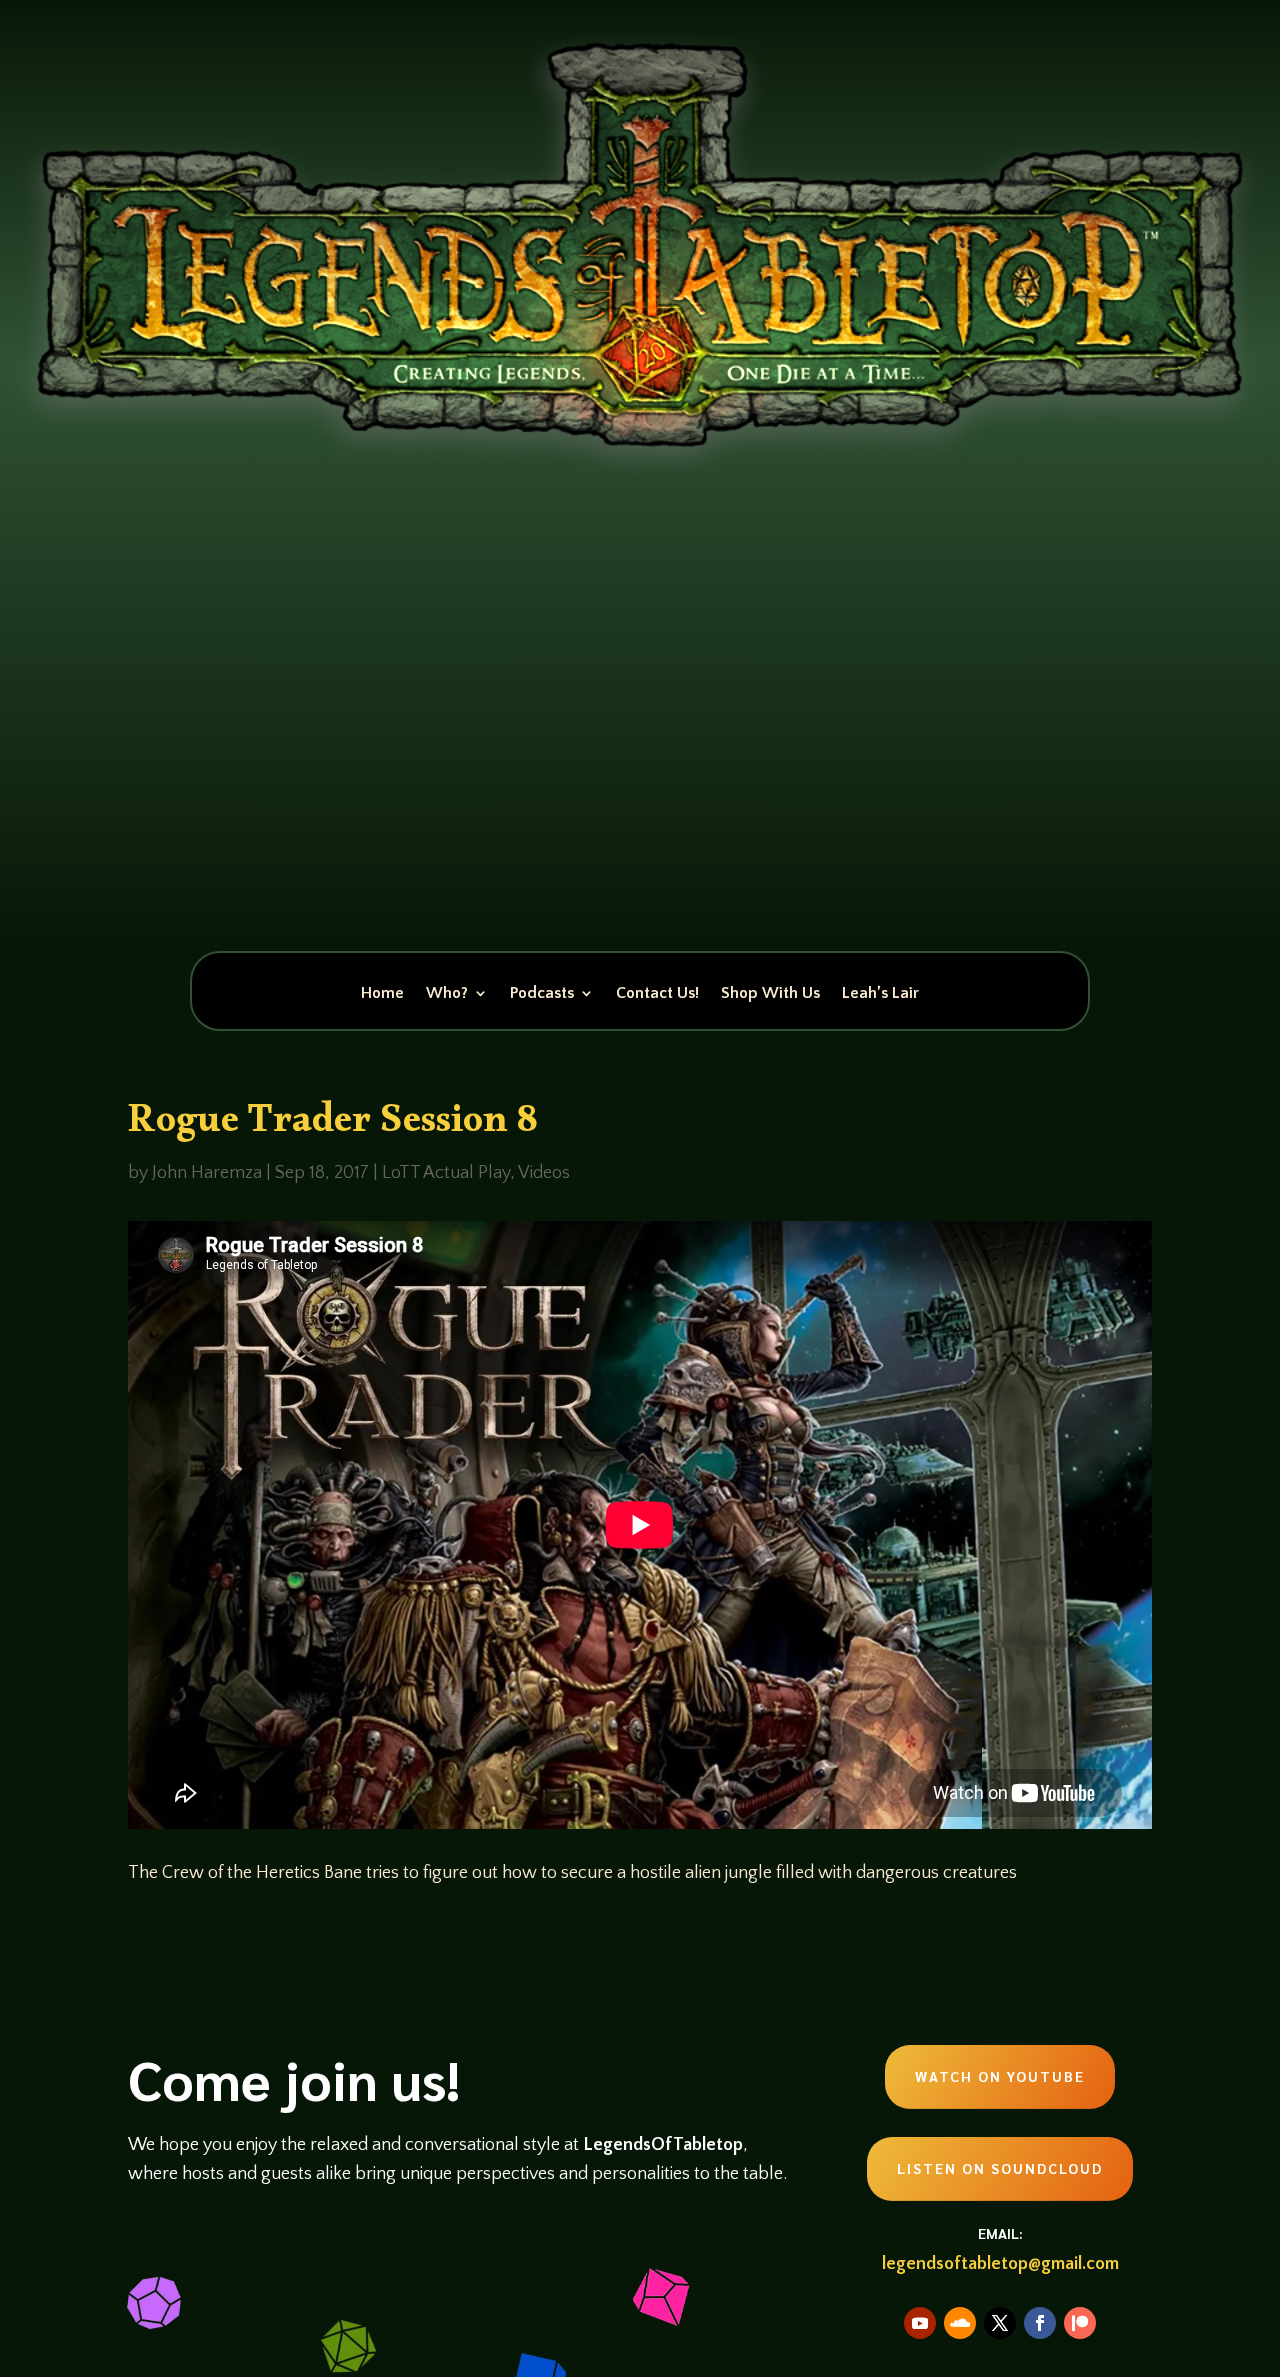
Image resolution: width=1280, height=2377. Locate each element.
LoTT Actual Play (446, 1173)
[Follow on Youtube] (920, 2323)
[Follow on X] (1000, 2323)
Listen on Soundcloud (1000, 2168)
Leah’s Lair (880, 994)
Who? (447, 994)
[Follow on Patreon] (1080, 2323)
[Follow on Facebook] (1040, 2323)
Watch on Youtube (1000, 2076)
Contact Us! (657, 994)
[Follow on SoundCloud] (960, 2323)
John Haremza (207, 1173)
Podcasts (542, 994)
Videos (544, 1173)
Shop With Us (770, 994)
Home (382, 994)
